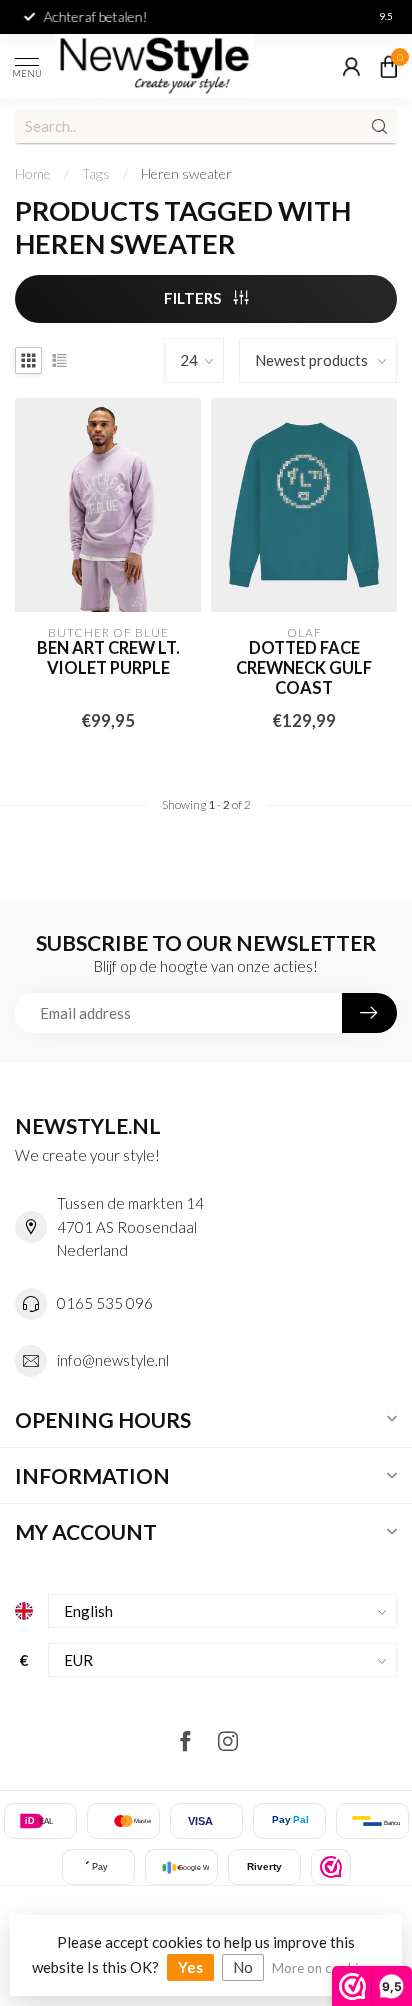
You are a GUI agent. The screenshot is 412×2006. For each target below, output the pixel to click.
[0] (389, 66)
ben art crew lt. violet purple (108, 658)
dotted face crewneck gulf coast (304, 668)
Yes (190, 1967)
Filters (194, 298)
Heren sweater (186, 173)
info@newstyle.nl (113, 1360)
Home (33, 173)
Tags (96, 173)
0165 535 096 (105, 1303)
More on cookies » (326, 1968)
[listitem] (331, 1867)
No (243, 1967)
